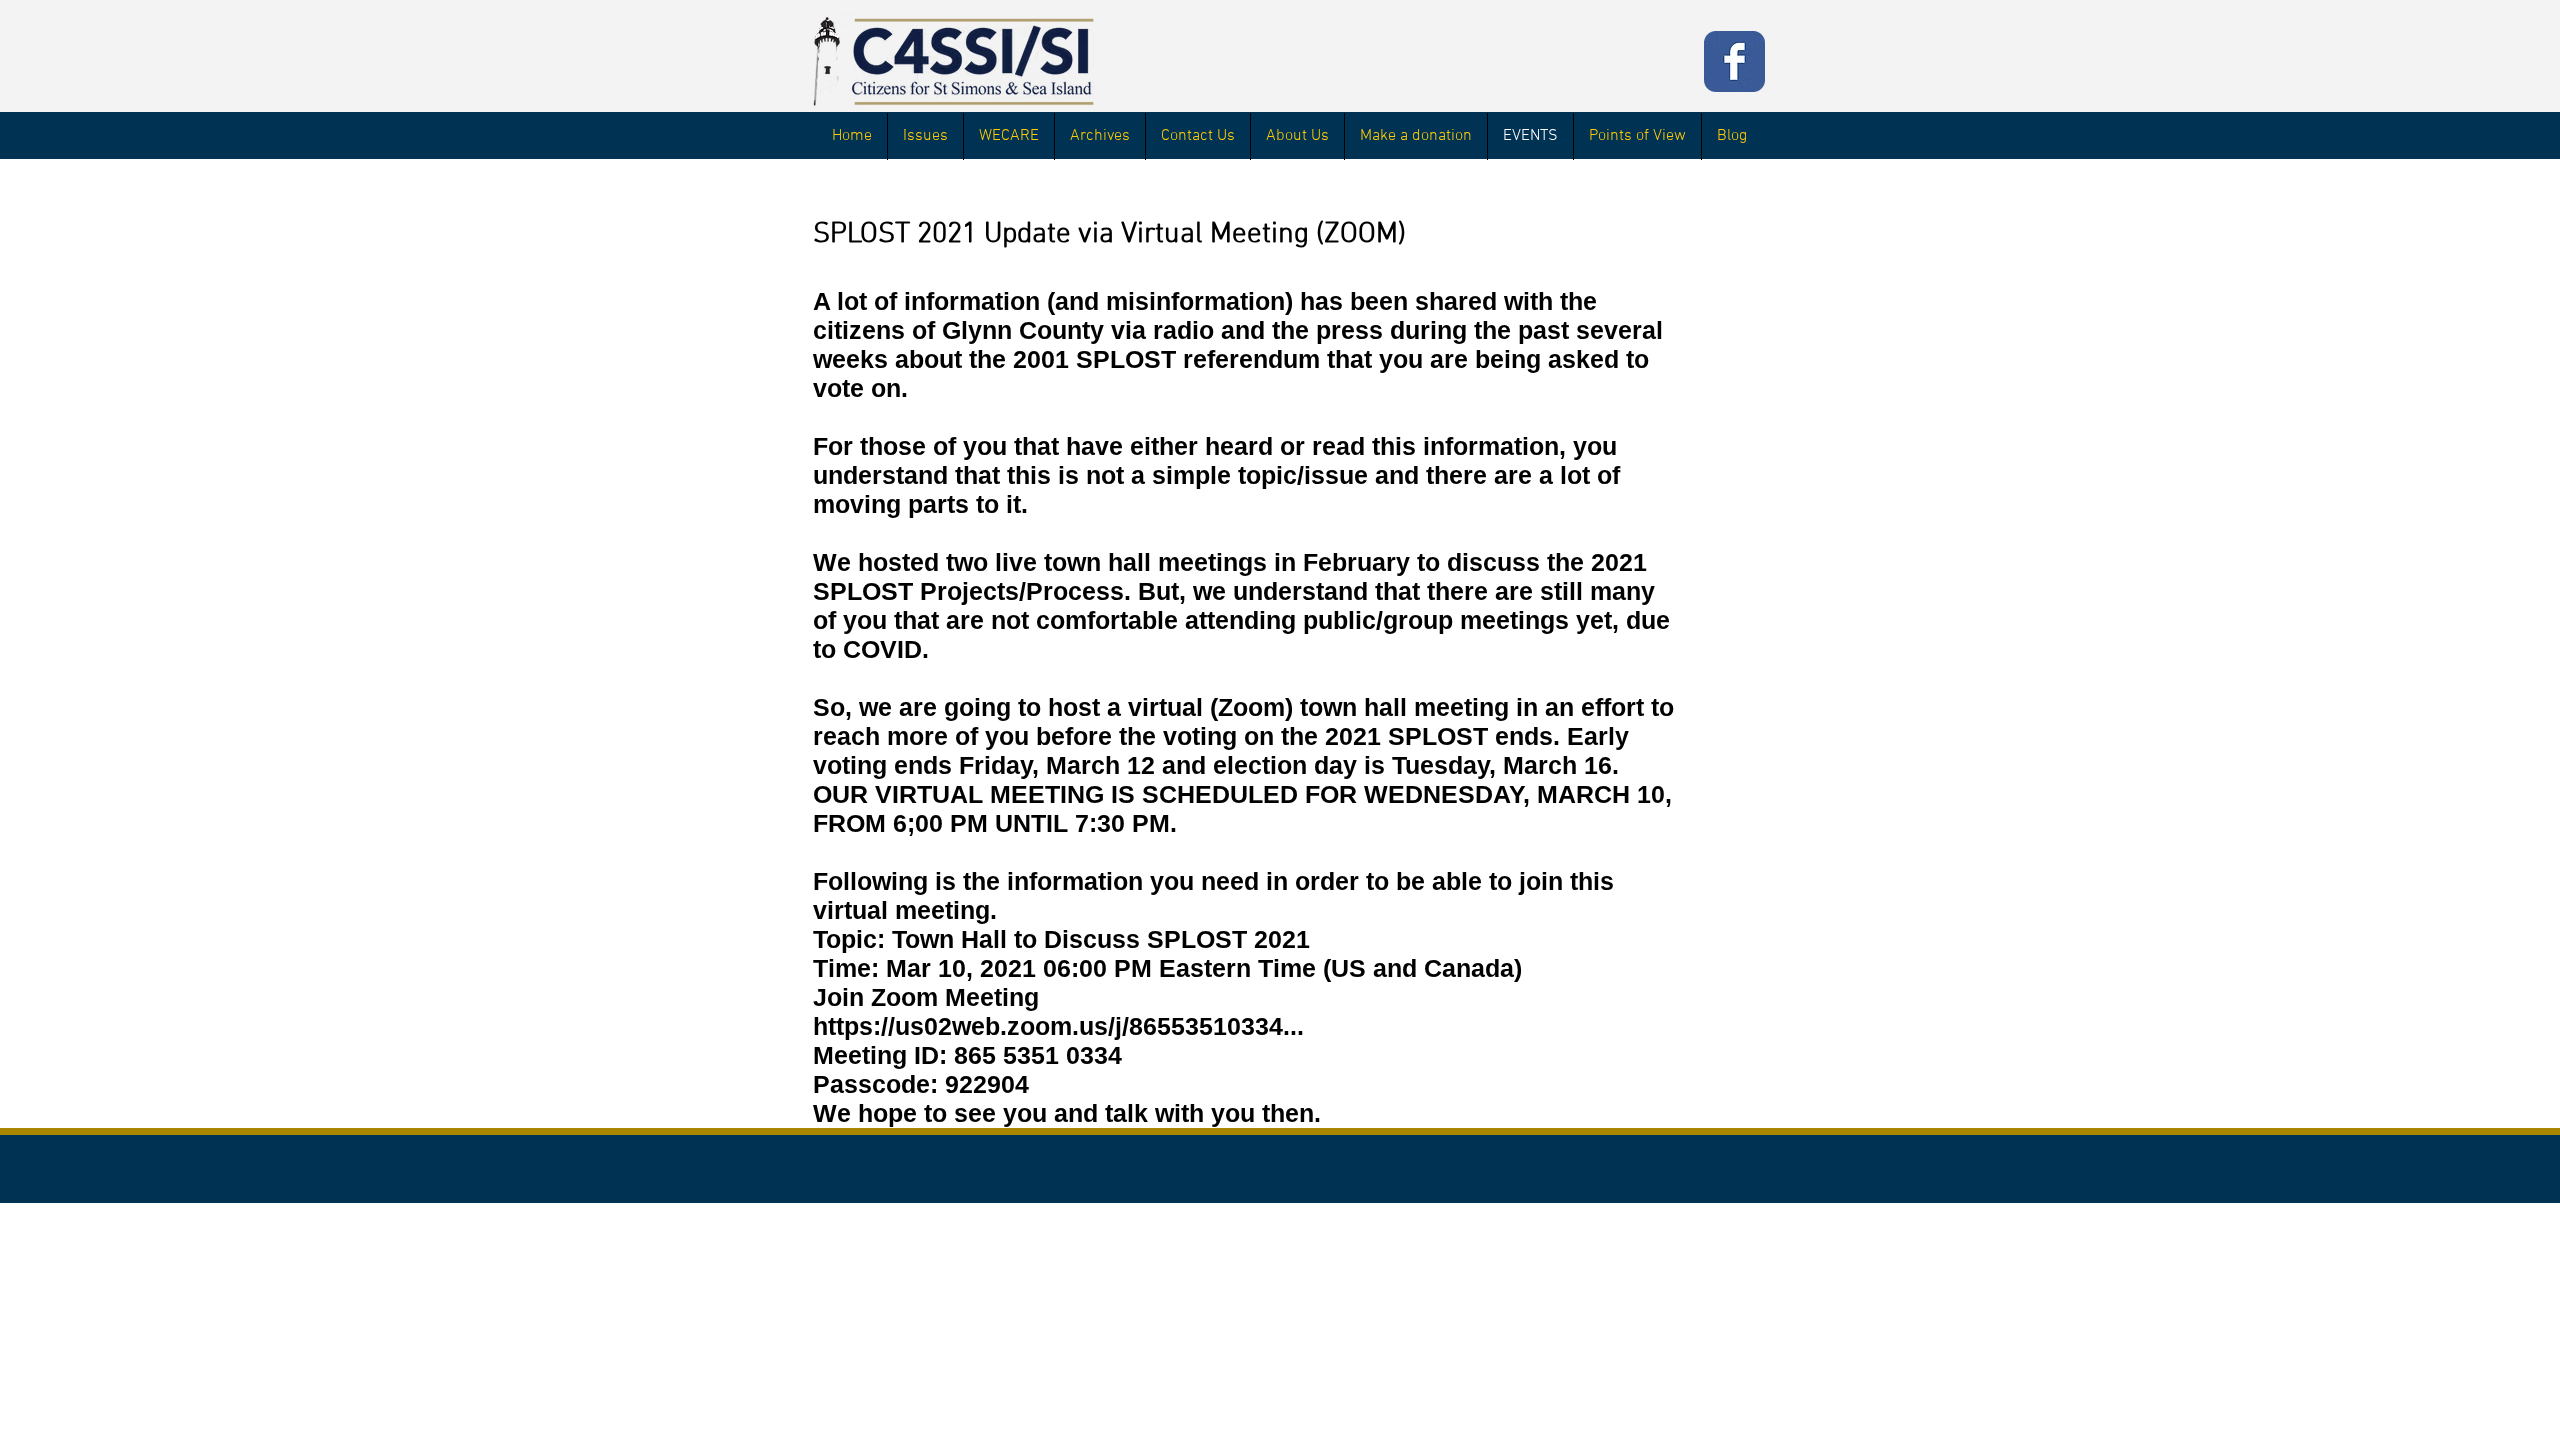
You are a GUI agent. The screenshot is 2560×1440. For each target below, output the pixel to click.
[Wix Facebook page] (1734, 61)
